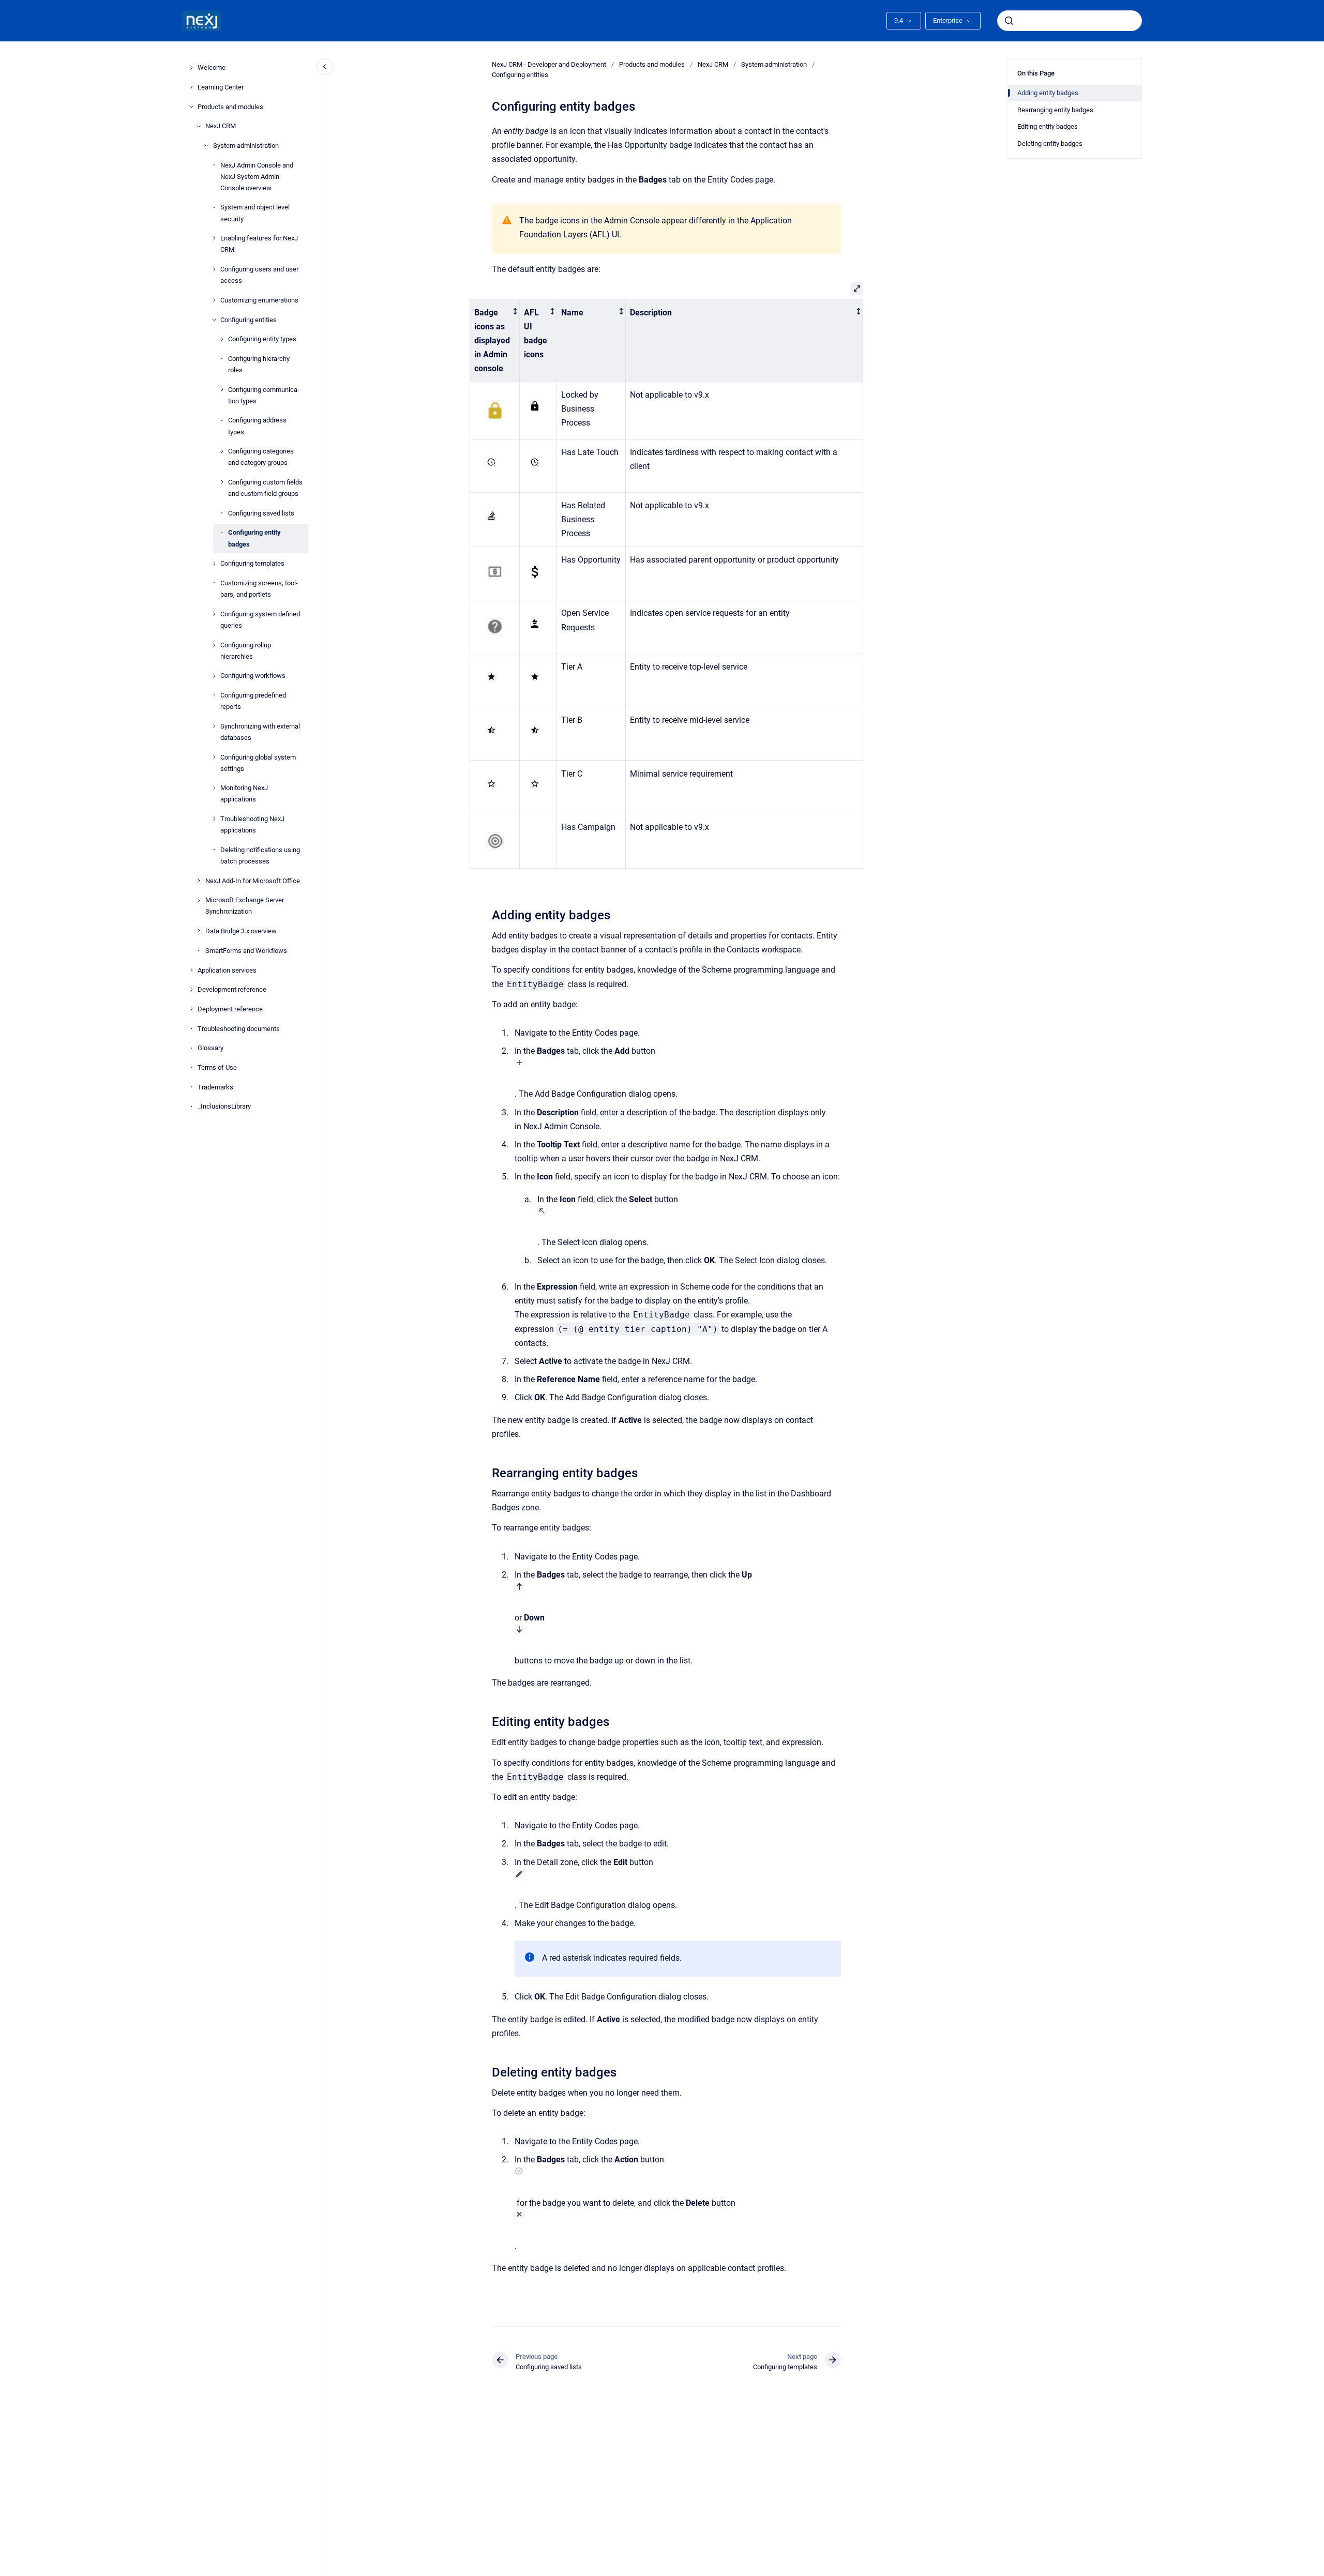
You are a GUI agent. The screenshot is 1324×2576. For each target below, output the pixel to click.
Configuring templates (252, 563)
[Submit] (1009, 21)
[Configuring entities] (214, 320)
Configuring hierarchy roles (259, 364)
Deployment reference (230, 1009)
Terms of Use (217, 1067)
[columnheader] (495, 340)
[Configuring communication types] (222, 389)
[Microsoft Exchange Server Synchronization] (199, 900)
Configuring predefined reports (253, 701)
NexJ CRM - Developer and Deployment (549, 64)
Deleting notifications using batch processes (260, 855)
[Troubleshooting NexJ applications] (214, 819)
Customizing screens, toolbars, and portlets (259, 589)
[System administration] (206, 145)
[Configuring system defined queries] (214, 614)
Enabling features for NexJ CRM (259, 244)
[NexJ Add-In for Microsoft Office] (199, 881)
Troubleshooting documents (239, 1028)
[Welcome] (191, 68)
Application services (227, 970)
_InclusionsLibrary (224, 1106)
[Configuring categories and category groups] (222, 451)
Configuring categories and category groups (261, 457)
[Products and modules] (191, 107)
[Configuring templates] (214, 564)
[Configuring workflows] (214, 676)
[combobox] (1070, 21)
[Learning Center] (191, 87)
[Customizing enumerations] (214, 300)
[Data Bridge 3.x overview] (199, 931)
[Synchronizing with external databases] (214, 726)
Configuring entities (249, 319)
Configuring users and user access (259, 275)
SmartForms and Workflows (246, 950)
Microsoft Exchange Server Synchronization (245, 906)
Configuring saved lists (261, 513)
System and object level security (255, 213)
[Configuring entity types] (222, 339)
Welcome (212, 67)
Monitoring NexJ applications (244, 793)
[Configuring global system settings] (214, 757)
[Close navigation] (325, 67)
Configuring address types (257, 426)
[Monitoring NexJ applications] (214, 788)
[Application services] (191, 970)
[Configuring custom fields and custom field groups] (222, 482)
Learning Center (221, 87)
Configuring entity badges (254, 538)
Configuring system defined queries (260, 619)
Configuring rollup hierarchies (246, 650)
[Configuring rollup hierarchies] (214, 645)
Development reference (232, 989)
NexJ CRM (221, 126)
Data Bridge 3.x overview (241, 931)
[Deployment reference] (191, 1009)
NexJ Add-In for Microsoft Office (253, 880)
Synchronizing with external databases (260, 731)
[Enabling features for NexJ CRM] (214, 238)
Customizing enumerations (259, 300)
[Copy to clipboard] (487, 914)
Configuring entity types (262, 339)
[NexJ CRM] (199, 126)
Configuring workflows (253, 676)
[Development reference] (191, 990)
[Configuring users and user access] (214, 269)
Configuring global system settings (258, 762)
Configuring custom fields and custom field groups (265, 488)
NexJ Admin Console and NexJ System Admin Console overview (257, 176)
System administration (246, 146)
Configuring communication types (264, 395)
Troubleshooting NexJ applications (252, 824)
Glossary (210, 1048)
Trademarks (215, 1087)
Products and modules (230, 106)
